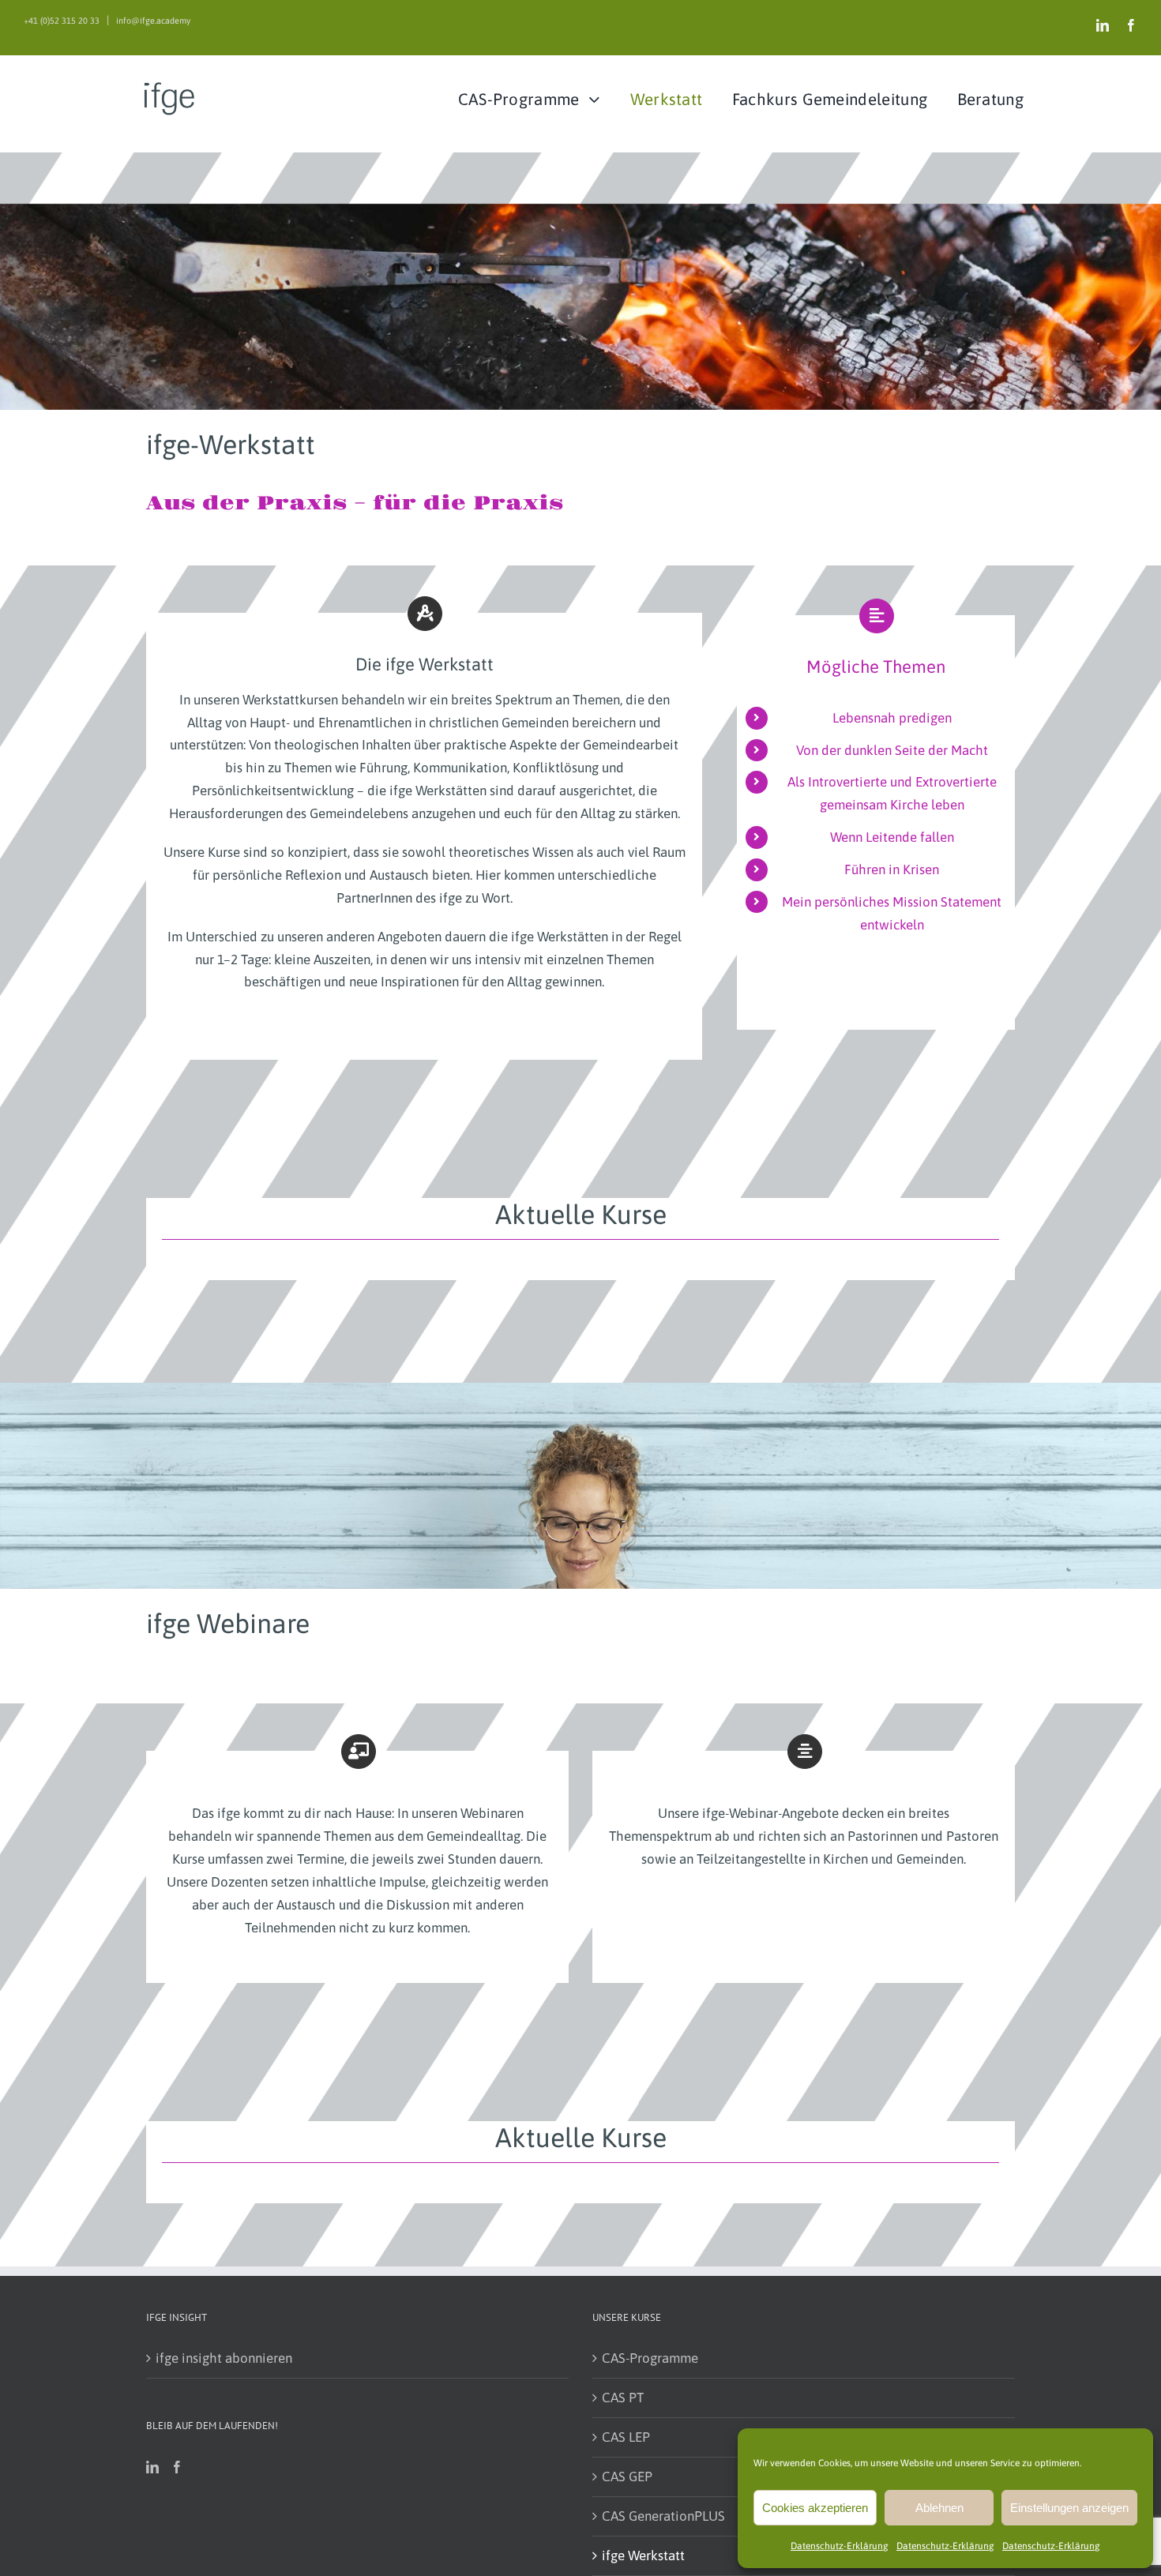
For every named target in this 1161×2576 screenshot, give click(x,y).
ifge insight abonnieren (224, 2358)
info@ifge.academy (153, 21)
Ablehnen (939, 2508)
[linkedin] (1103, 25)
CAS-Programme (650, 2358)
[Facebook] (177, 2467)
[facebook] (1131, 25)
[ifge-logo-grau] (180, 84)
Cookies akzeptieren (815, 2508)
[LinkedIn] (152, 2467)
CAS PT (623, 2398)
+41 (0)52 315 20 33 (62, 21)
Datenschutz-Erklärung (840, 2546)
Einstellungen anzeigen (1069, 2508)
